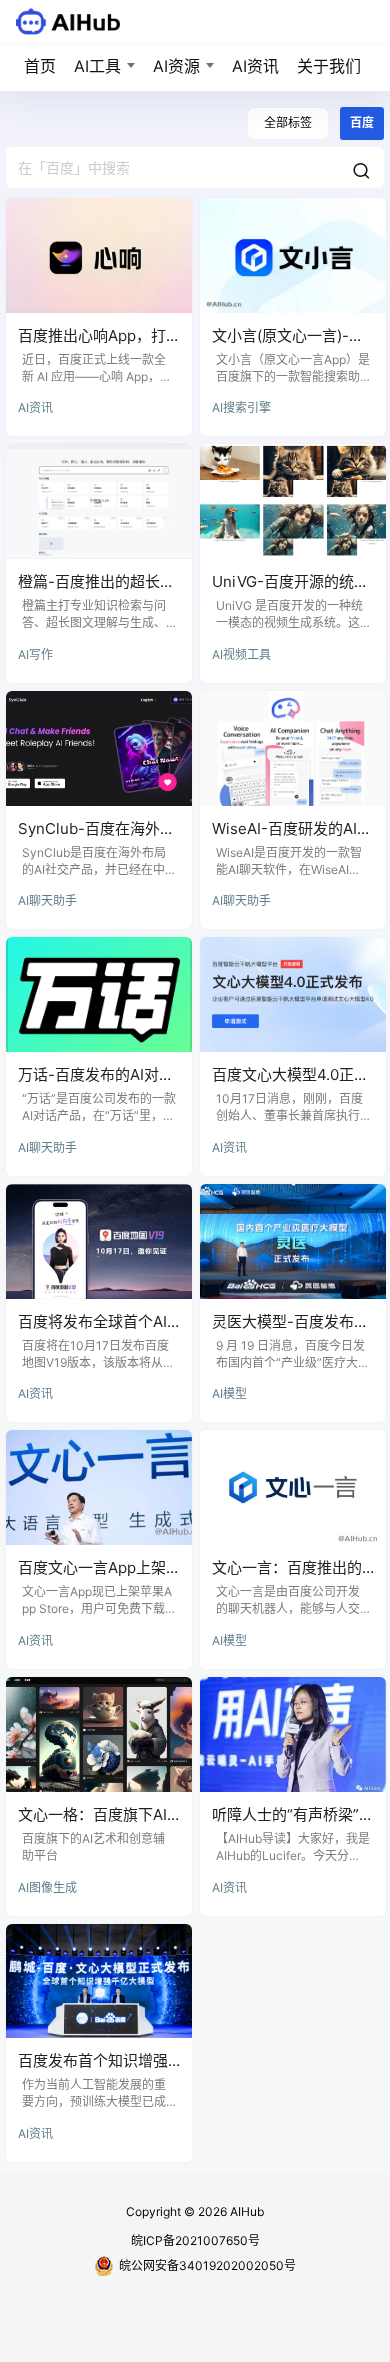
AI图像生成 (47, 1887)
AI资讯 (255, 66)
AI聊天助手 (47, 900)
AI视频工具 (241, 654)
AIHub (245, 2211)
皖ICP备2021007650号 (195, 2240)
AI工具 (97, 66)
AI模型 (229, 1393)
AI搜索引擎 (241, 407)
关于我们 (329, 66)
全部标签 (288, 122)
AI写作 (35, 654)
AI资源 (176, 66)
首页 (40, 66)
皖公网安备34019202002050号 (207, 2265)
